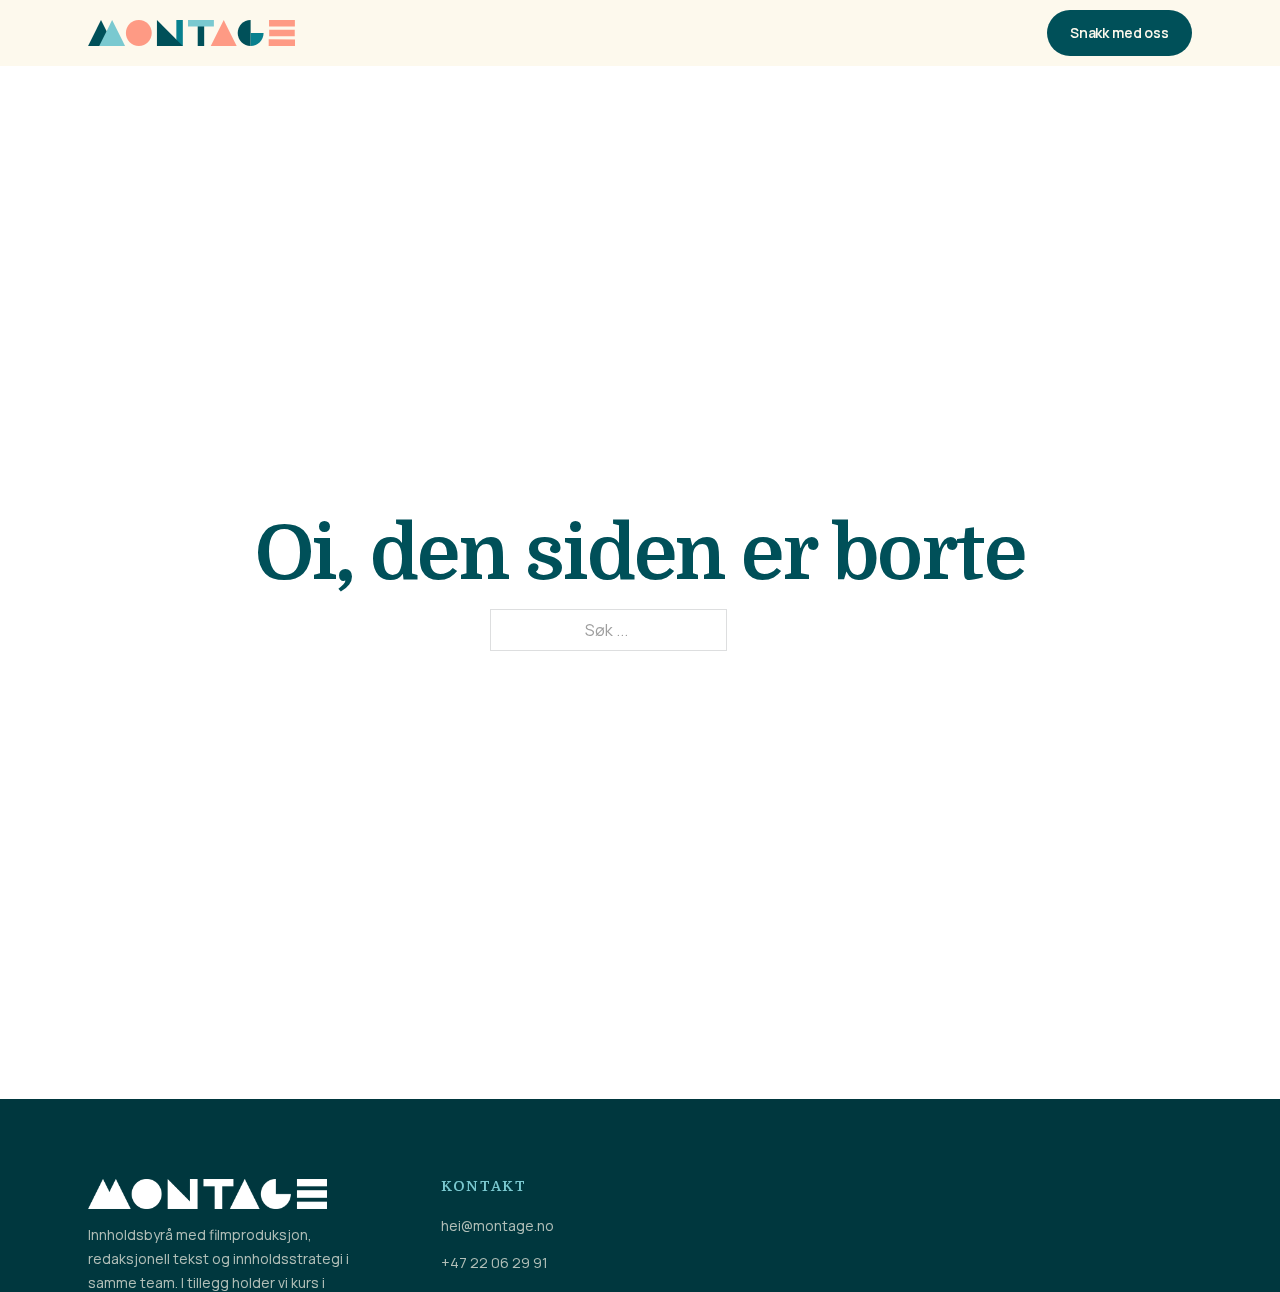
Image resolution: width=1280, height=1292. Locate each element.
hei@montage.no (497, 1226)
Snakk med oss (1119, 32)
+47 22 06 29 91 (494, 1263)
